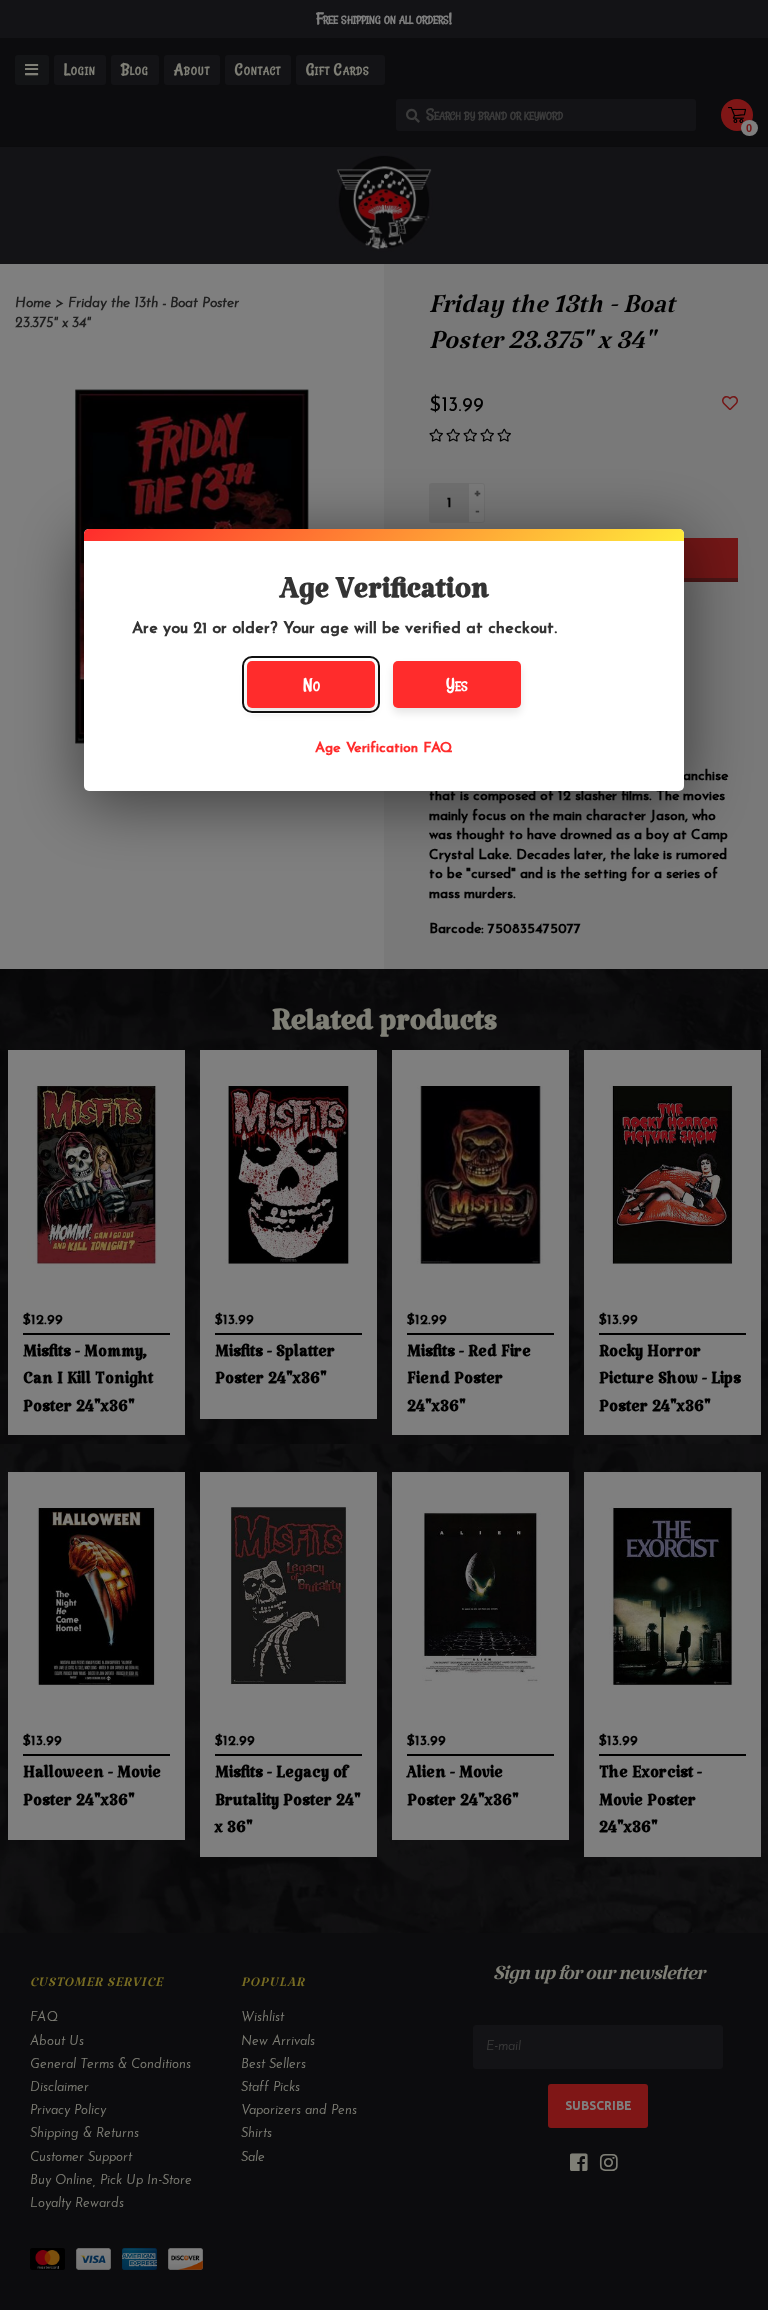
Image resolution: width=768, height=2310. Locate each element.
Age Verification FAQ (384, 748)
